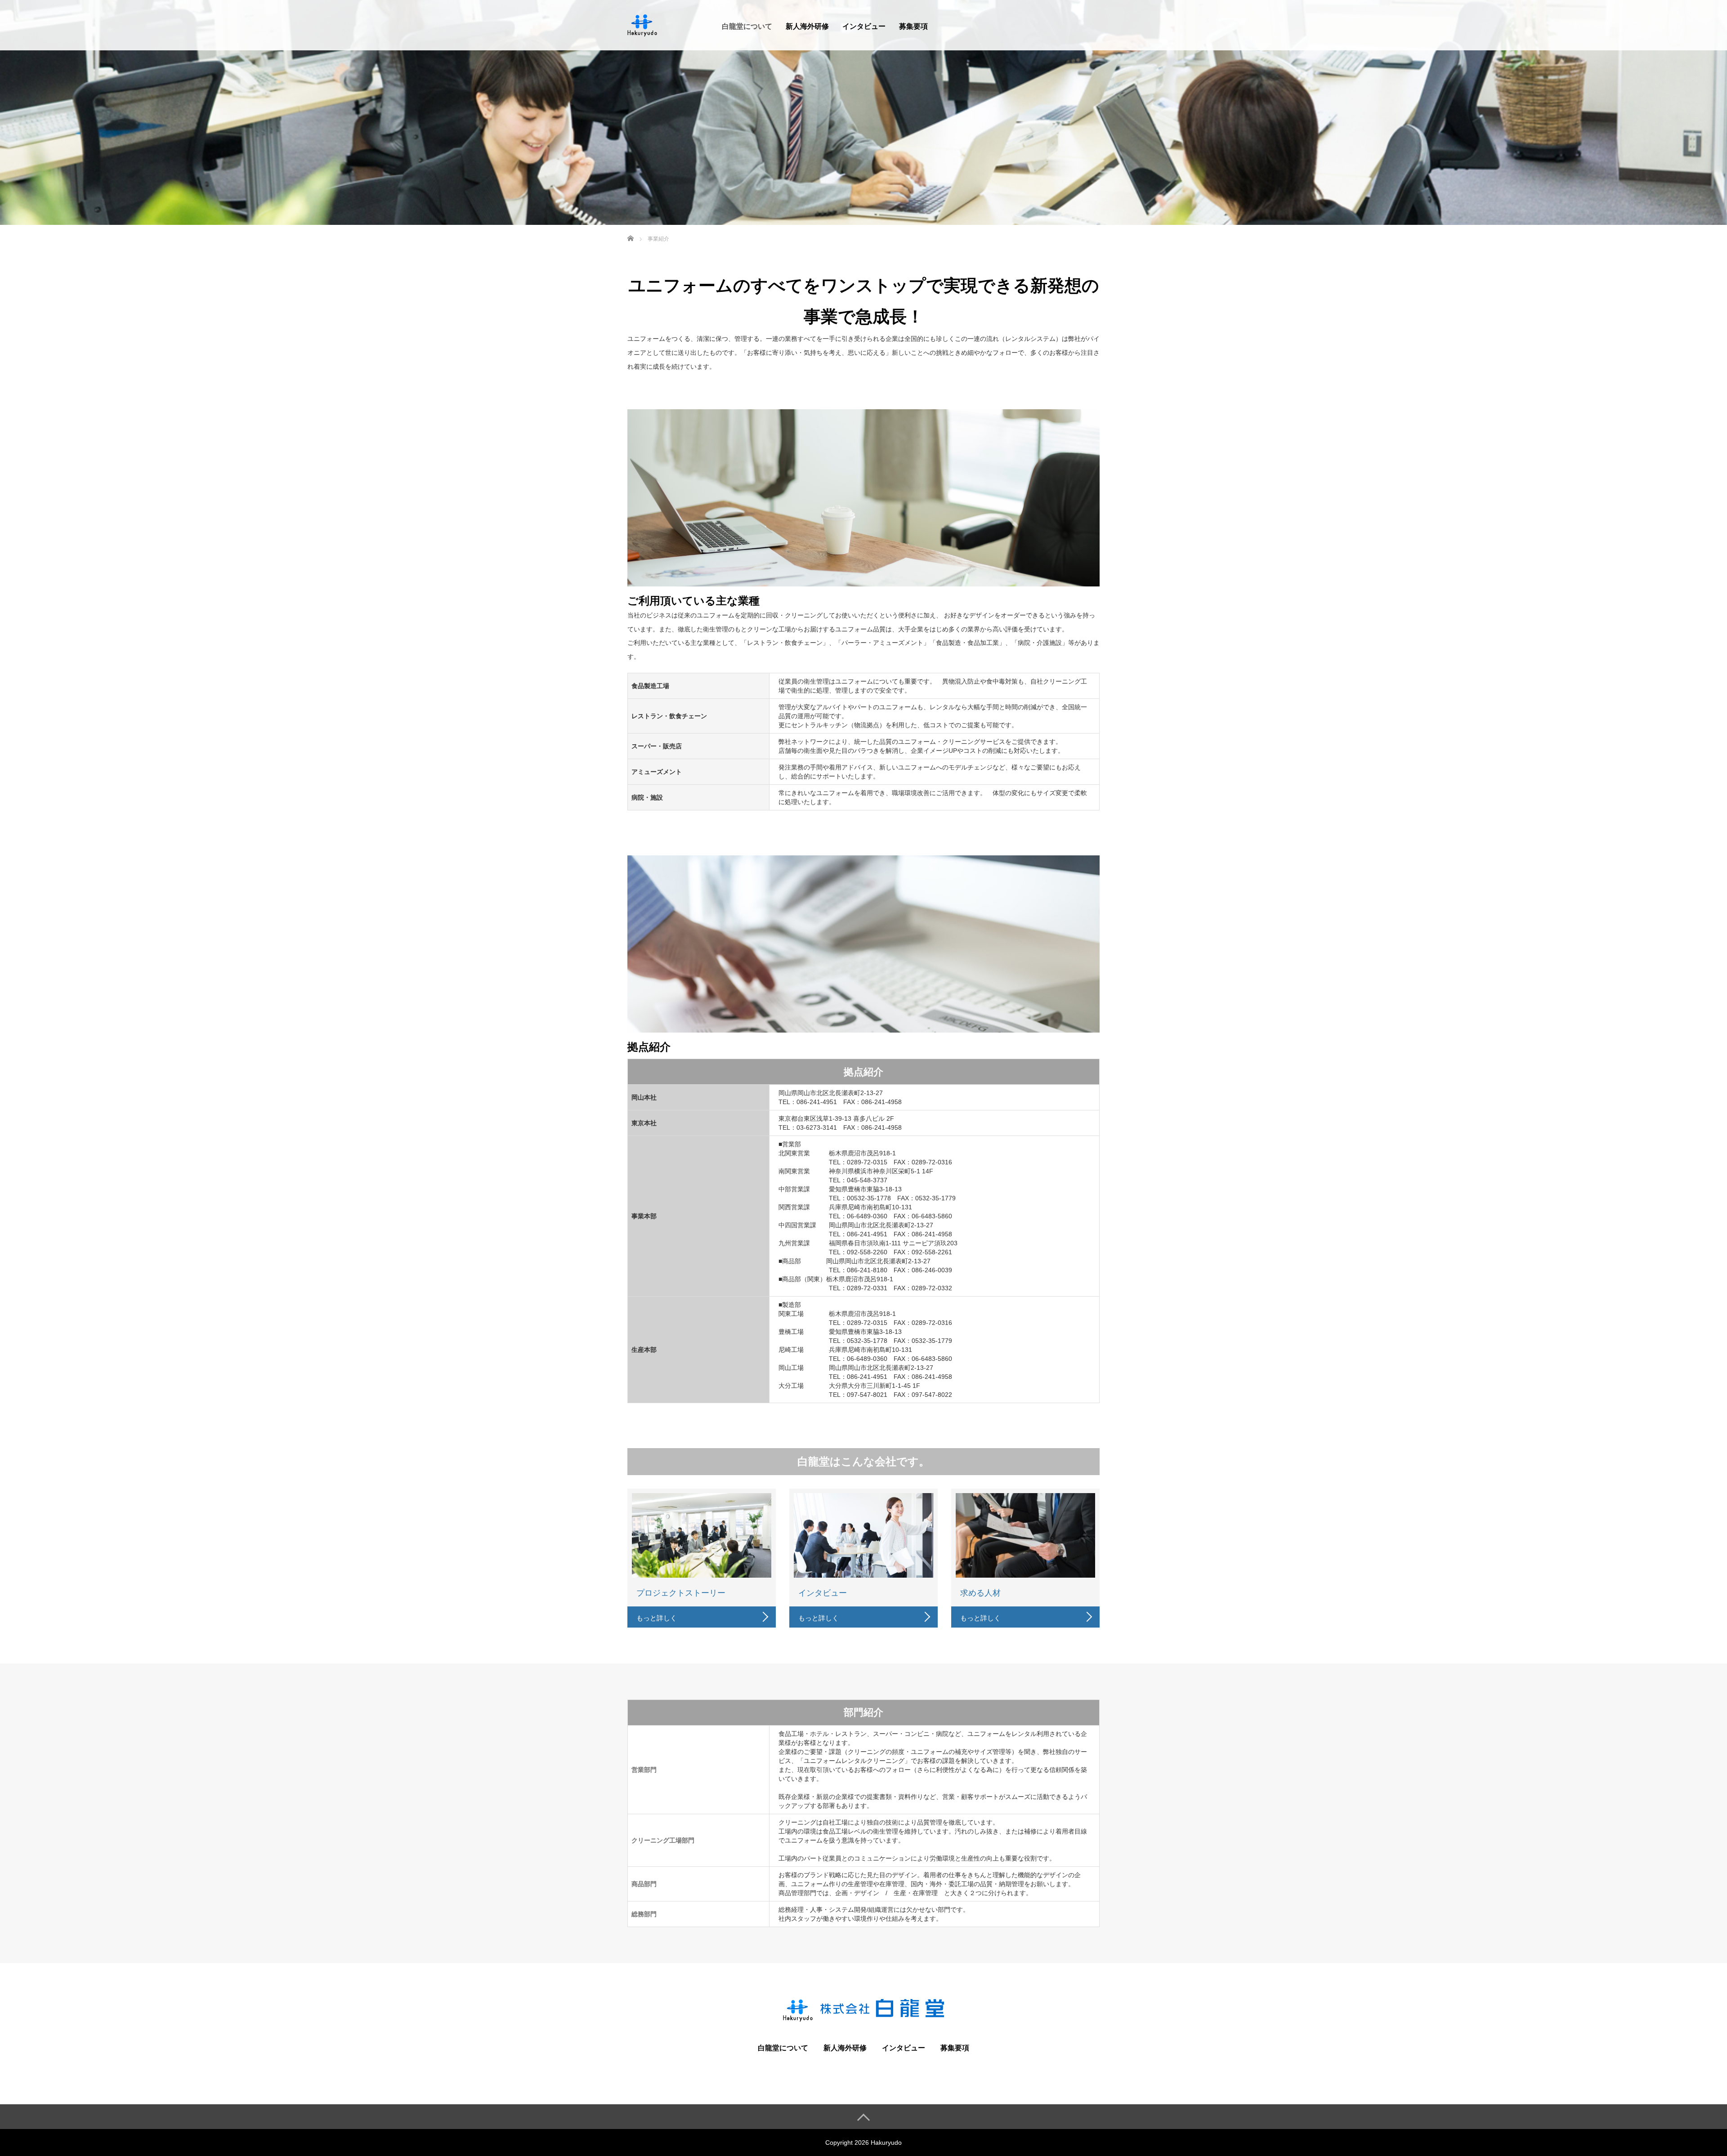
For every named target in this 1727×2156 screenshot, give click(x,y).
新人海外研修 (807, 26)
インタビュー (864, 26)
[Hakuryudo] (643, 24)
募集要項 (913, 26)
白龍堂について (747, 26)
